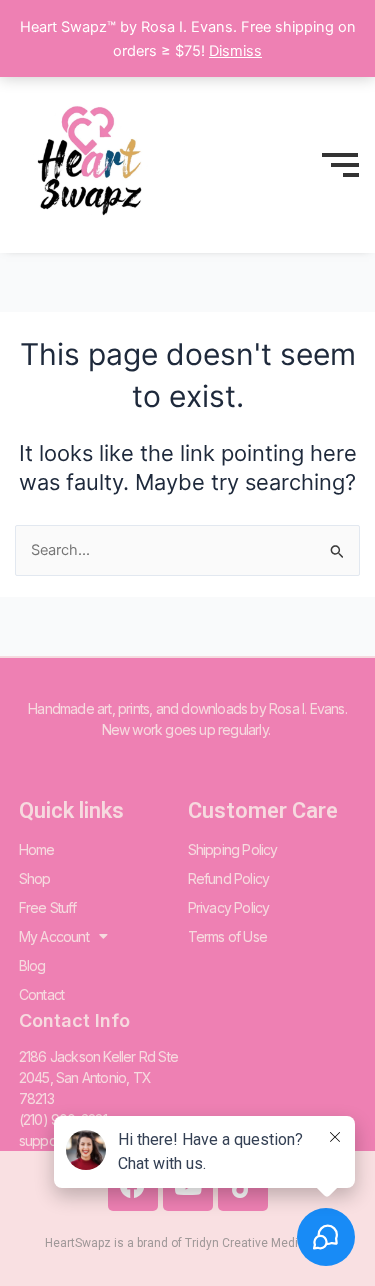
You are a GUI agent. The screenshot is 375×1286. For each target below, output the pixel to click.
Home (37, 849)
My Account (54, 936)
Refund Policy (229, 878)
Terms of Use (227, 936)
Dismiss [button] (235, 51)
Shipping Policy (233, 849)
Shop (35, 878)
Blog (32, 965)
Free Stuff (47, 907)
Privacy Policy (229, 907)
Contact (41, 994)
